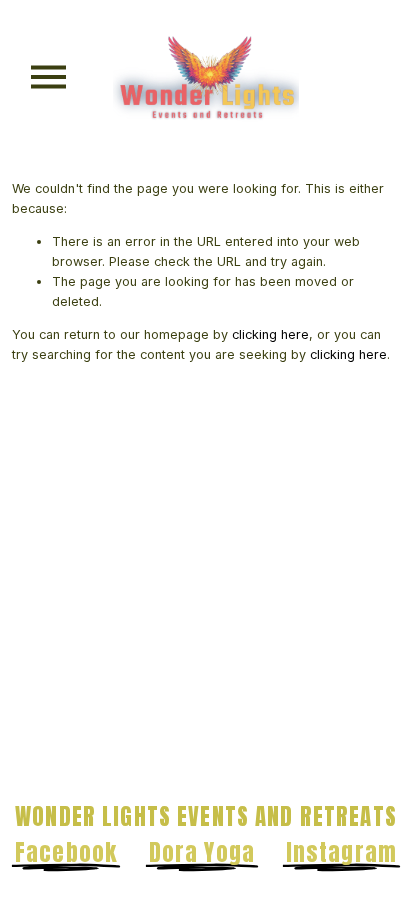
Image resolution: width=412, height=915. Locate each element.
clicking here (270, 334)
